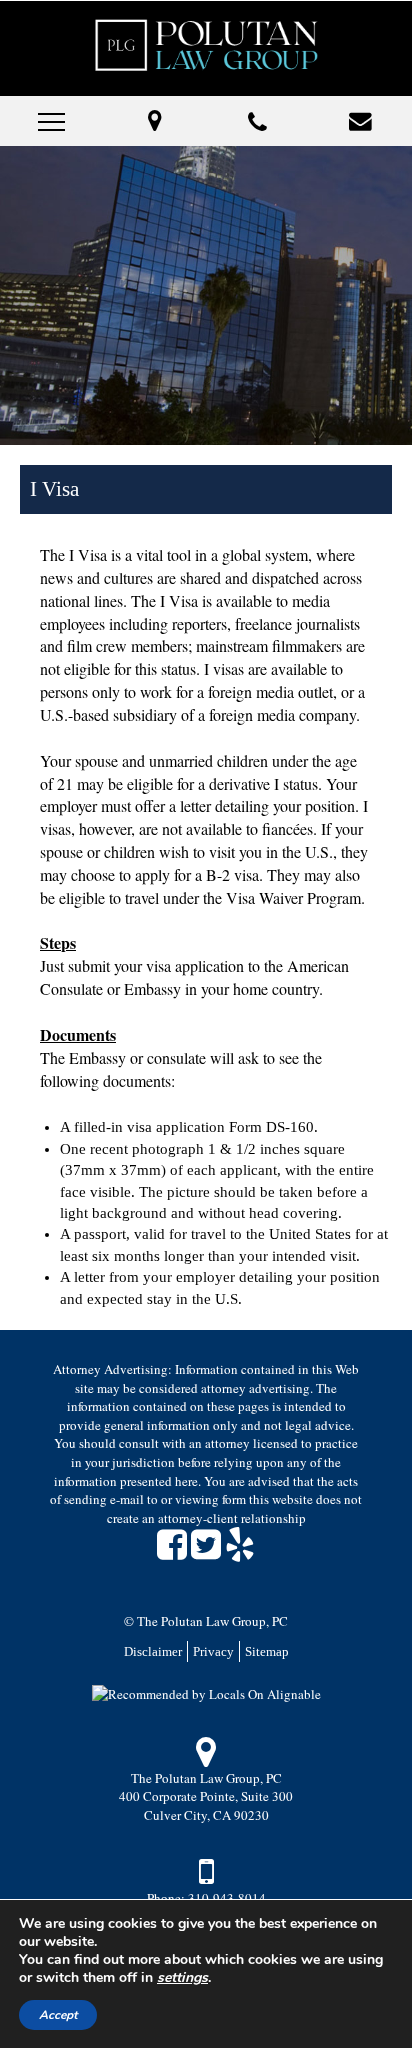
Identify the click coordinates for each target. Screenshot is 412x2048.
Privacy (213, 1651)
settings (182, 1978)
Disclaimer (153, 1651)
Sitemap (267, 1651)
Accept (58, 2015)
